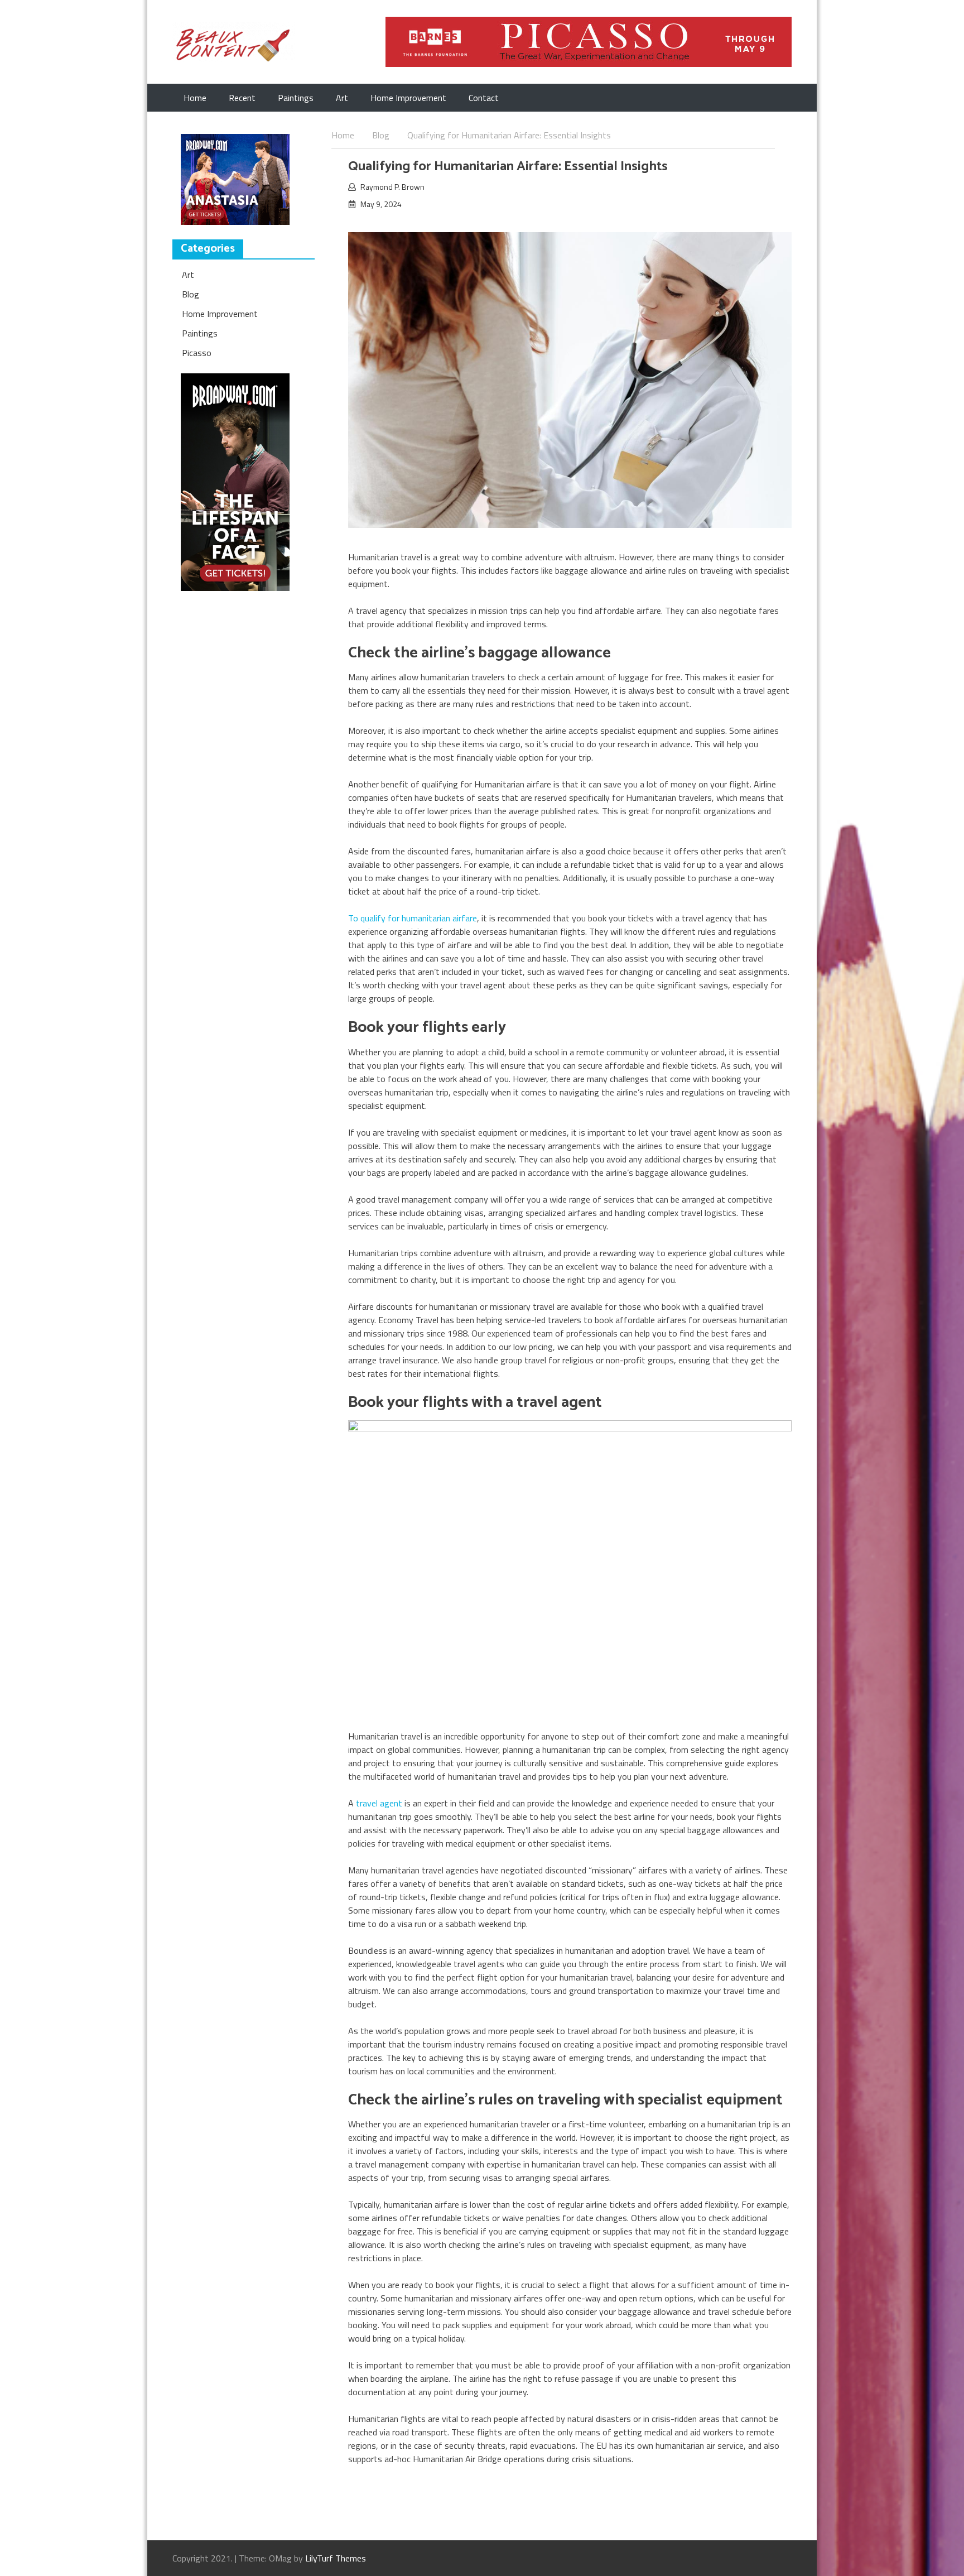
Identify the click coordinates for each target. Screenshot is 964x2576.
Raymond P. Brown (392, 187)
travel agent (379, 1803)
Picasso (197, 353)
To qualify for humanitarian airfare (413, 918)
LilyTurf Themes (336, 2558)
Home (195, 98)
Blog (191, 294)
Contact (484, 98)
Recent (242, 98)
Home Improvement (408, 98)
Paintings (296, 98)
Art (342, 98)
